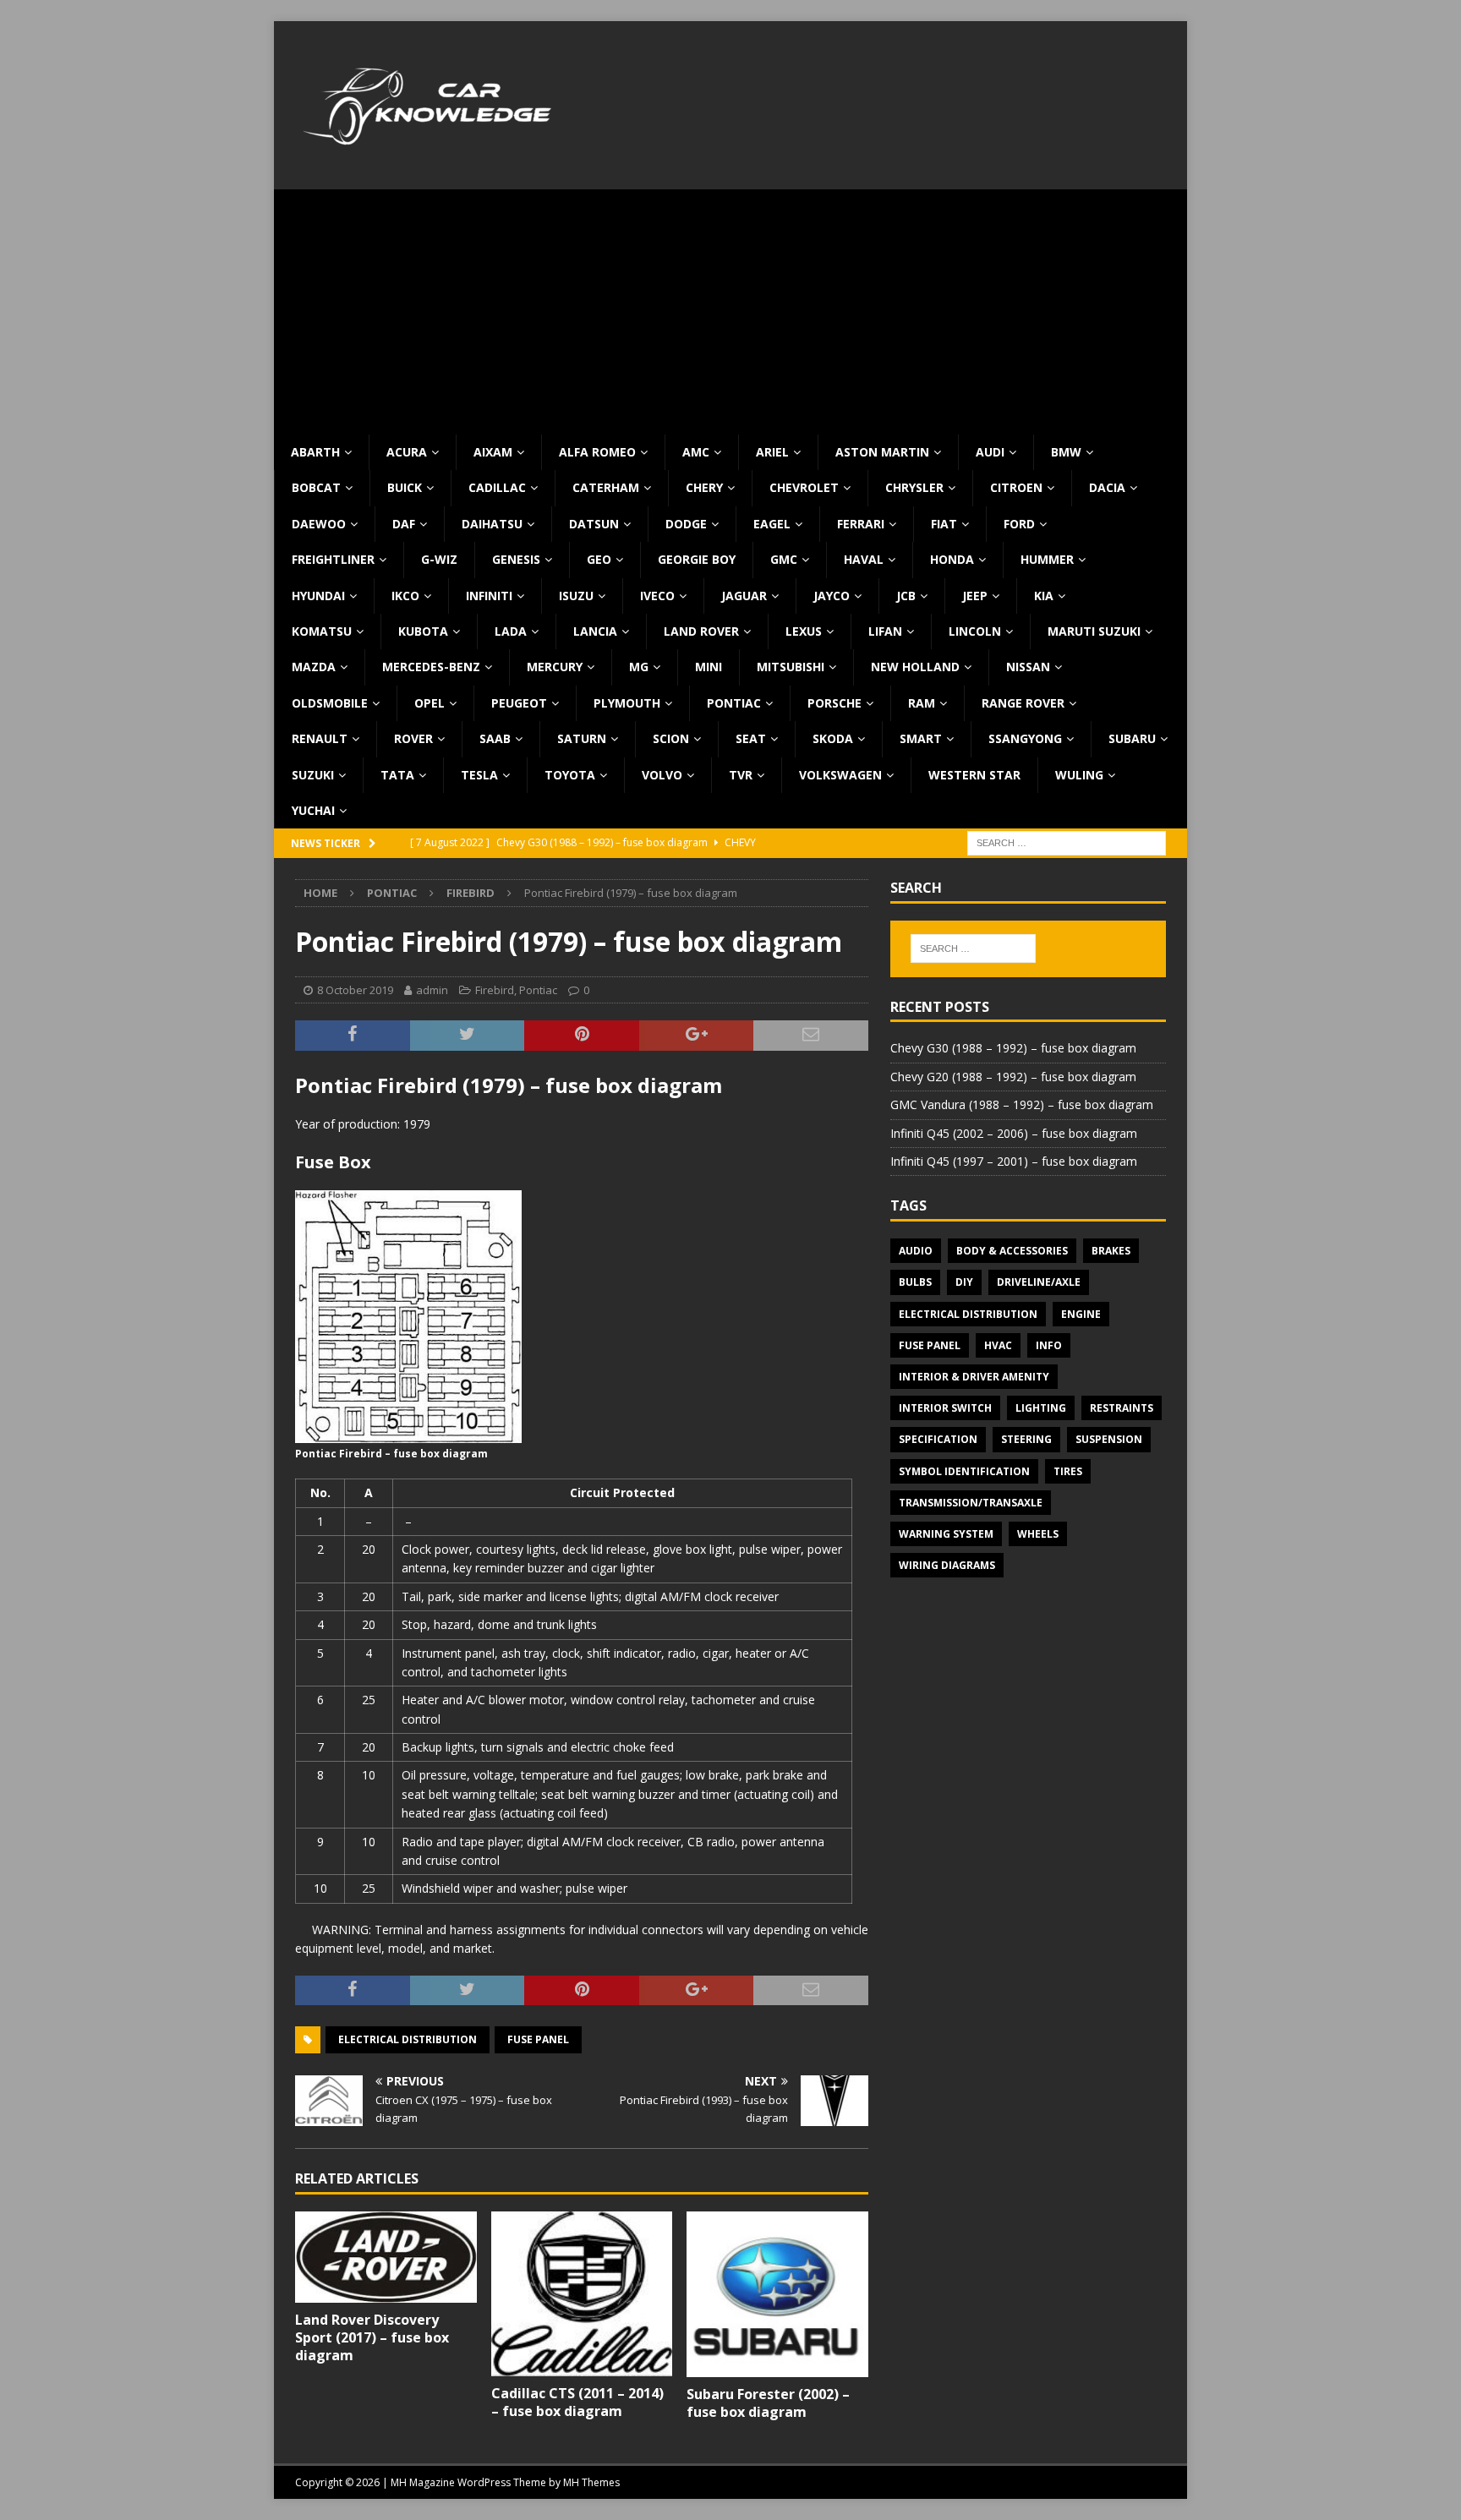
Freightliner (333, 559)
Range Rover (1023, 703)
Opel (430, 703)
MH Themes (591, 2482)
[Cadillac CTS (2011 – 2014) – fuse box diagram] (582, 2294)
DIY (964, 1282)
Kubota (423, 631)
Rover (413, 738)
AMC (696, 452)
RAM (922, 703)
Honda (952, 559)
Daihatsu (492, 524)
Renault (320, 738)
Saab (495, 738)
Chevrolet (804, 487)
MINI (709, 667)
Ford (1019, 524)
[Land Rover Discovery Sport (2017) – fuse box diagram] (386, 2257)
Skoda (833, 738)
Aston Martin (882, 452)
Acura (407, 452)
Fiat (944, 524)
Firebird (495, 990)
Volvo (662, 775)
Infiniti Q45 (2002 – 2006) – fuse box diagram (1014, 1133)
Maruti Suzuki (1094, 631)
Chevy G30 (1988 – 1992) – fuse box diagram (1013, 1048)
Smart (921, 738)
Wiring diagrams (947, 1565)
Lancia (595, 631)
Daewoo (319, 524)
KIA (1044, 596)
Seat (751, 738)
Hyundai (318, 596)
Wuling (1079, 775)
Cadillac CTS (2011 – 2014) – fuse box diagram (577, 2402)
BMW (1066, 452)
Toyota (570, 775)
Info (1049, 1345)
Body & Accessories (1012, 1251)
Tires (1068, 1471)
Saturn (582, 738)
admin (432, 990)
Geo (599, 559)
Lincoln (975, 631)
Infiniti (489, 596)
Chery (704, 487)
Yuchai (313, 810)
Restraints (1122, 1408)
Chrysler (914, 487)
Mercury (555, 667)
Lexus (804, 631)
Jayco (832, 596)
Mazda (314, 667)
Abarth (315, 452)
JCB (906, 596)
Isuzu (576, 596)
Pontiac (734, 703)
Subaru (1132, 738)
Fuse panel (538, 2039)
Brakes (1111, 1251)
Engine (1081, 1314)
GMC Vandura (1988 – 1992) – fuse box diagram (1022, 1104)
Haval (864, 559)
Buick (405, 487)
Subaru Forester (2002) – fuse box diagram (768, 2403)
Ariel (772, 452)
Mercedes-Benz (431, 667)
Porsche (834, 703)
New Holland (915, 667)
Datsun (594, 524)
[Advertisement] (730, 308)
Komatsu (322, 631)
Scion (671, 738)
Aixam (493, 452)
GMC (784, 559)
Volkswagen (840, 775)
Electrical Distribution (408, 2039)
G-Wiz (439, 559)
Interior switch (945, 1408)
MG (639, 667)
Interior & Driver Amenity (974, 1377)
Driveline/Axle (1039, 1282)
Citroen (1016, 487)
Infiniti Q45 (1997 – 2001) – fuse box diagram (1014, 1161)
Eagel (772, 524)
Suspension (1109, 1439)
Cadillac (497, 487)
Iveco (657, 596)
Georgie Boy (697, 559)
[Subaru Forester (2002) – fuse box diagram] (777, 2295)
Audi (990, 452)
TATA (397, 775)
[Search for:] (1067, 842)
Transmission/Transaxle (971, 1503)
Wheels (1038, 1534)
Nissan (1028, 667)
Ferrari (861, 524)
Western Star (974, 775)
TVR (741, 775)
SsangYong (1025, 738)
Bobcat (316, 487)
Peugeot (519, 703)
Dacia (1107, 487)
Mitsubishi (791, 667)
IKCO (405, 596)
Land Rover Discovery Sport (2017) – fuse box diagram (372, 2337)
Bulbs (915, 1282)
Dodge (686, 524)
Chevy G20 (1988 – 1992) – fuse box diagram (1013, 1077)
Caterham (606, 487)
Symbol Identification (964, 1471)
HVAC (998, 1345)
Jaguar (744, 596)
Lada (511, 631)
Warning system (946, 1534)
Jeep (975, 596)
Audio (916, 1251)
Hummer (1047, 559)
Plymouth (627, 703)
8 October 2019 (355, 990)
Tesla (479, 775)
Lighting (1041, 1408)
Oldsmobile (330, 703)
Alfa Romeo (597, 452)
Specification (938, 1439)
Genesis (516, 559)
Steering (1026, 1439)
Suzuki (313, 775)
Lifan (885, 631)
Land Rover (701, 631)
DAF (404, 524)
